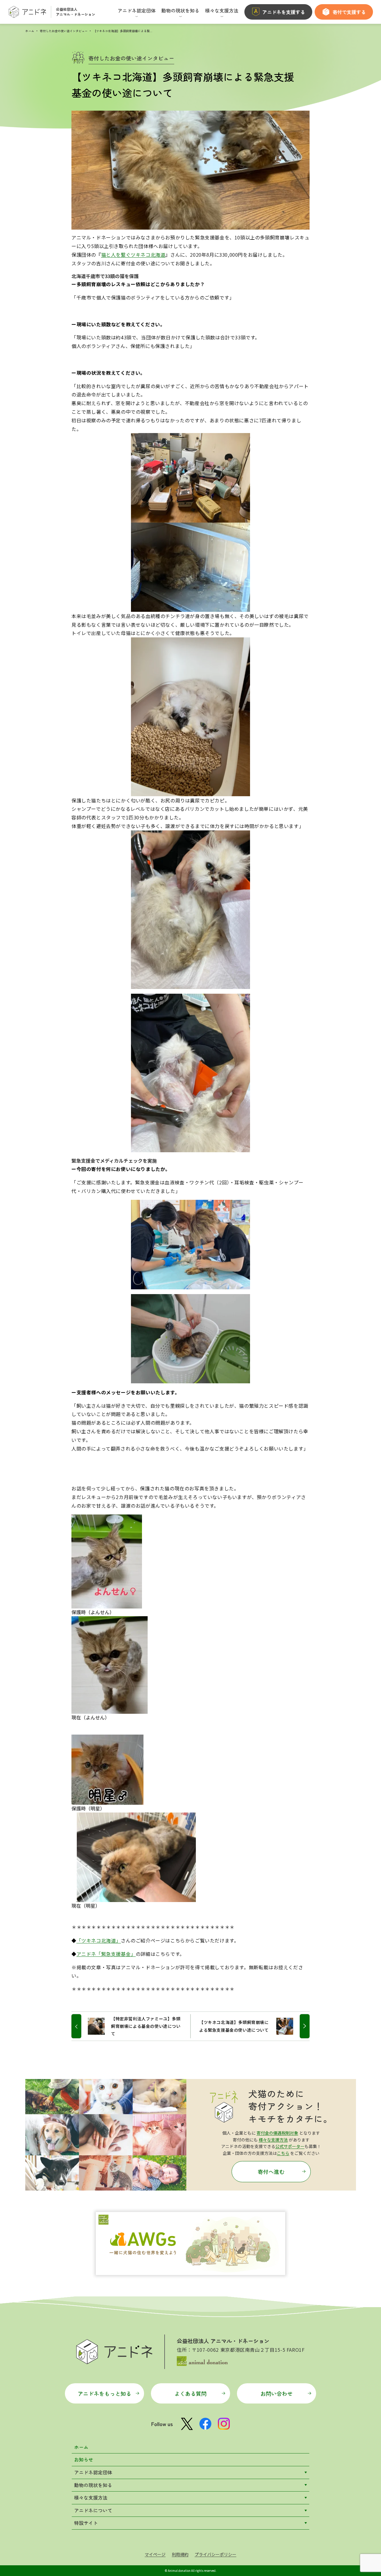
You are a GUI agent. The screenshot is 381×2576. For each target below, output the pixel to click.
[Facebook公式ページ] (205, 2424)
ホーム (30, 31)
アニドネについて (93, 2510)
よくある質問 (190, 2393)
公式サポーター (290, 2146)
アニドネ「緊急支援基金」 (106, 1954)
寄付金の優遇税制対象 (277, 2133)
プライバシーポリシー (216, 2554)
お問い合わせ (277, 2393)
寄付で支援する (349, 12)
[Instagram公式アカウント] (224, 2424)
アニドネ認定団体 (93, 2472)
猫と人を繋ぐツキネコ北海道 (133, 255)
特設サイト (86, 2523)
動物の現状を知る (93, 2485)
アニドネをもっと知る (104, 2393)
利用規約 (180, 2554)
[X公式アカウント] (187, 2424)
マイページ (155, 2554)
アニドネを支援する (284, 12)
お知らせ (84, 2459)
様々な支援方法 (273, 2140)
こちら (283, 2153)
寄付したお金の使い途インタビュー (64, 31)
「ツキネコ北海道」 (99, 1940)
